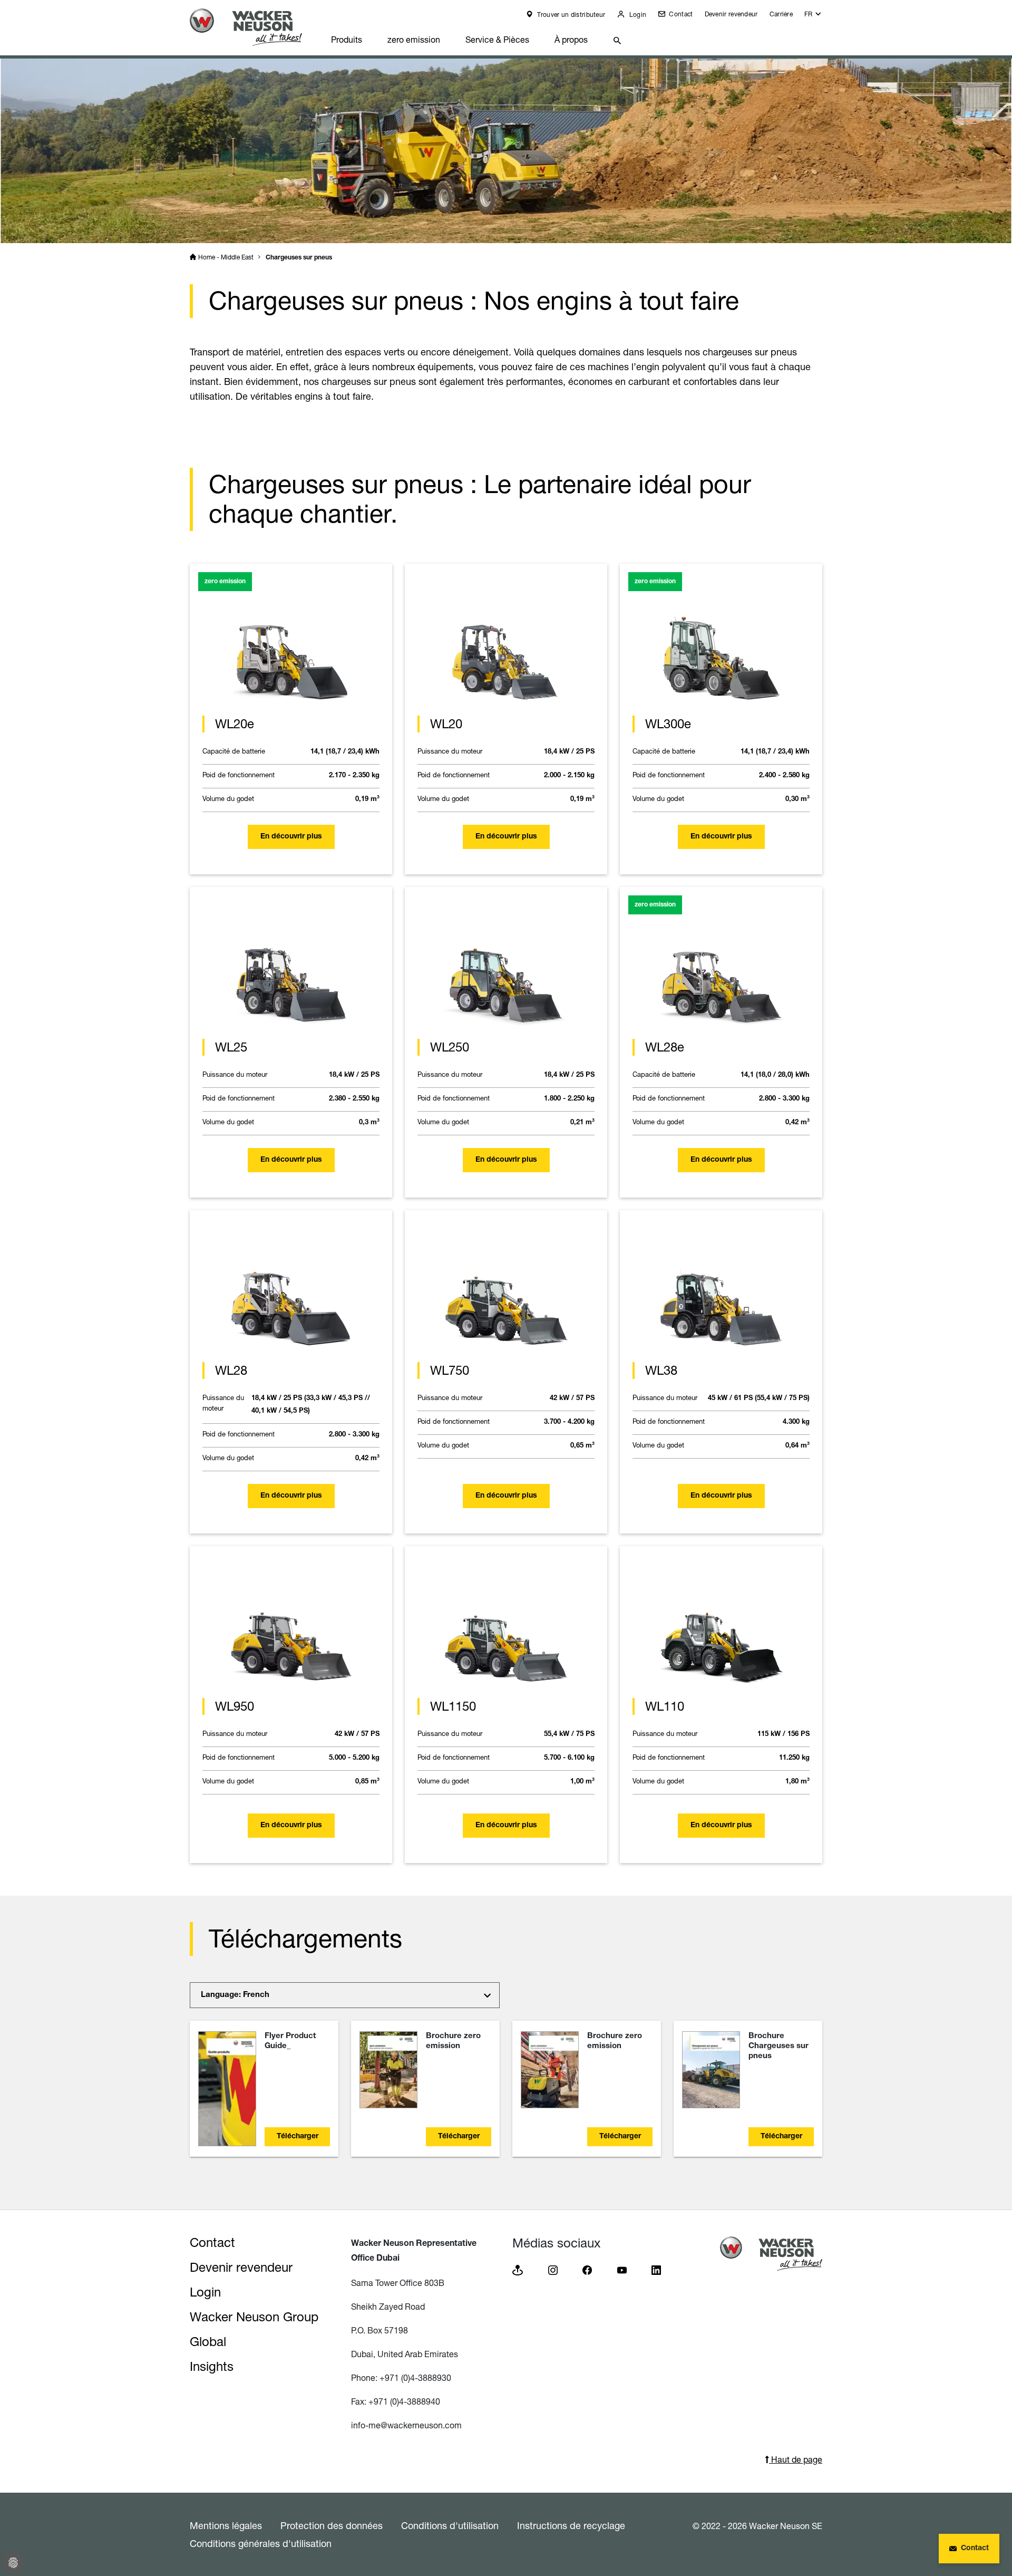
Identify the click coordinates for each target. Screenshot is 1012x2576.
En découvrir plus (291, 837)
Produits (347, 40)
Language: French (235, 1995)
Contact (680, 14)
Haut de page (796, 2459)
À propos (571, 40)
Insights (212, 2366)
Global (208, 2342)
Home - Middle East (226, 257)
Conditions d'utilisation (450, 2525)
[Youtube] (622, 2269)
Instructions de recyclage (571, 2525)
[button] (813, 17)
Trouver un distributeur (570, 15)
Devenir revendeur (731, 14)
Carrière (781, 14)
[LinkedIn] (656, 2269)
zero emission (414, 40)
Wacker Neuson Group (254, 2317)
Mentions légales (226, 2525)
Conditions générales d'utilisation (261, 2543)
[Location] (518, 2269)
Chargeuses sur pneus (299, 258)
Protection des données (332, 2525)
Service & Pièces (497, 40)
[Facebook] (587, 2269)
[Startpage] (254, 27)
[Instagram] (553, 2269)
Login (637, 15)
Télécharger (298, 2137)
